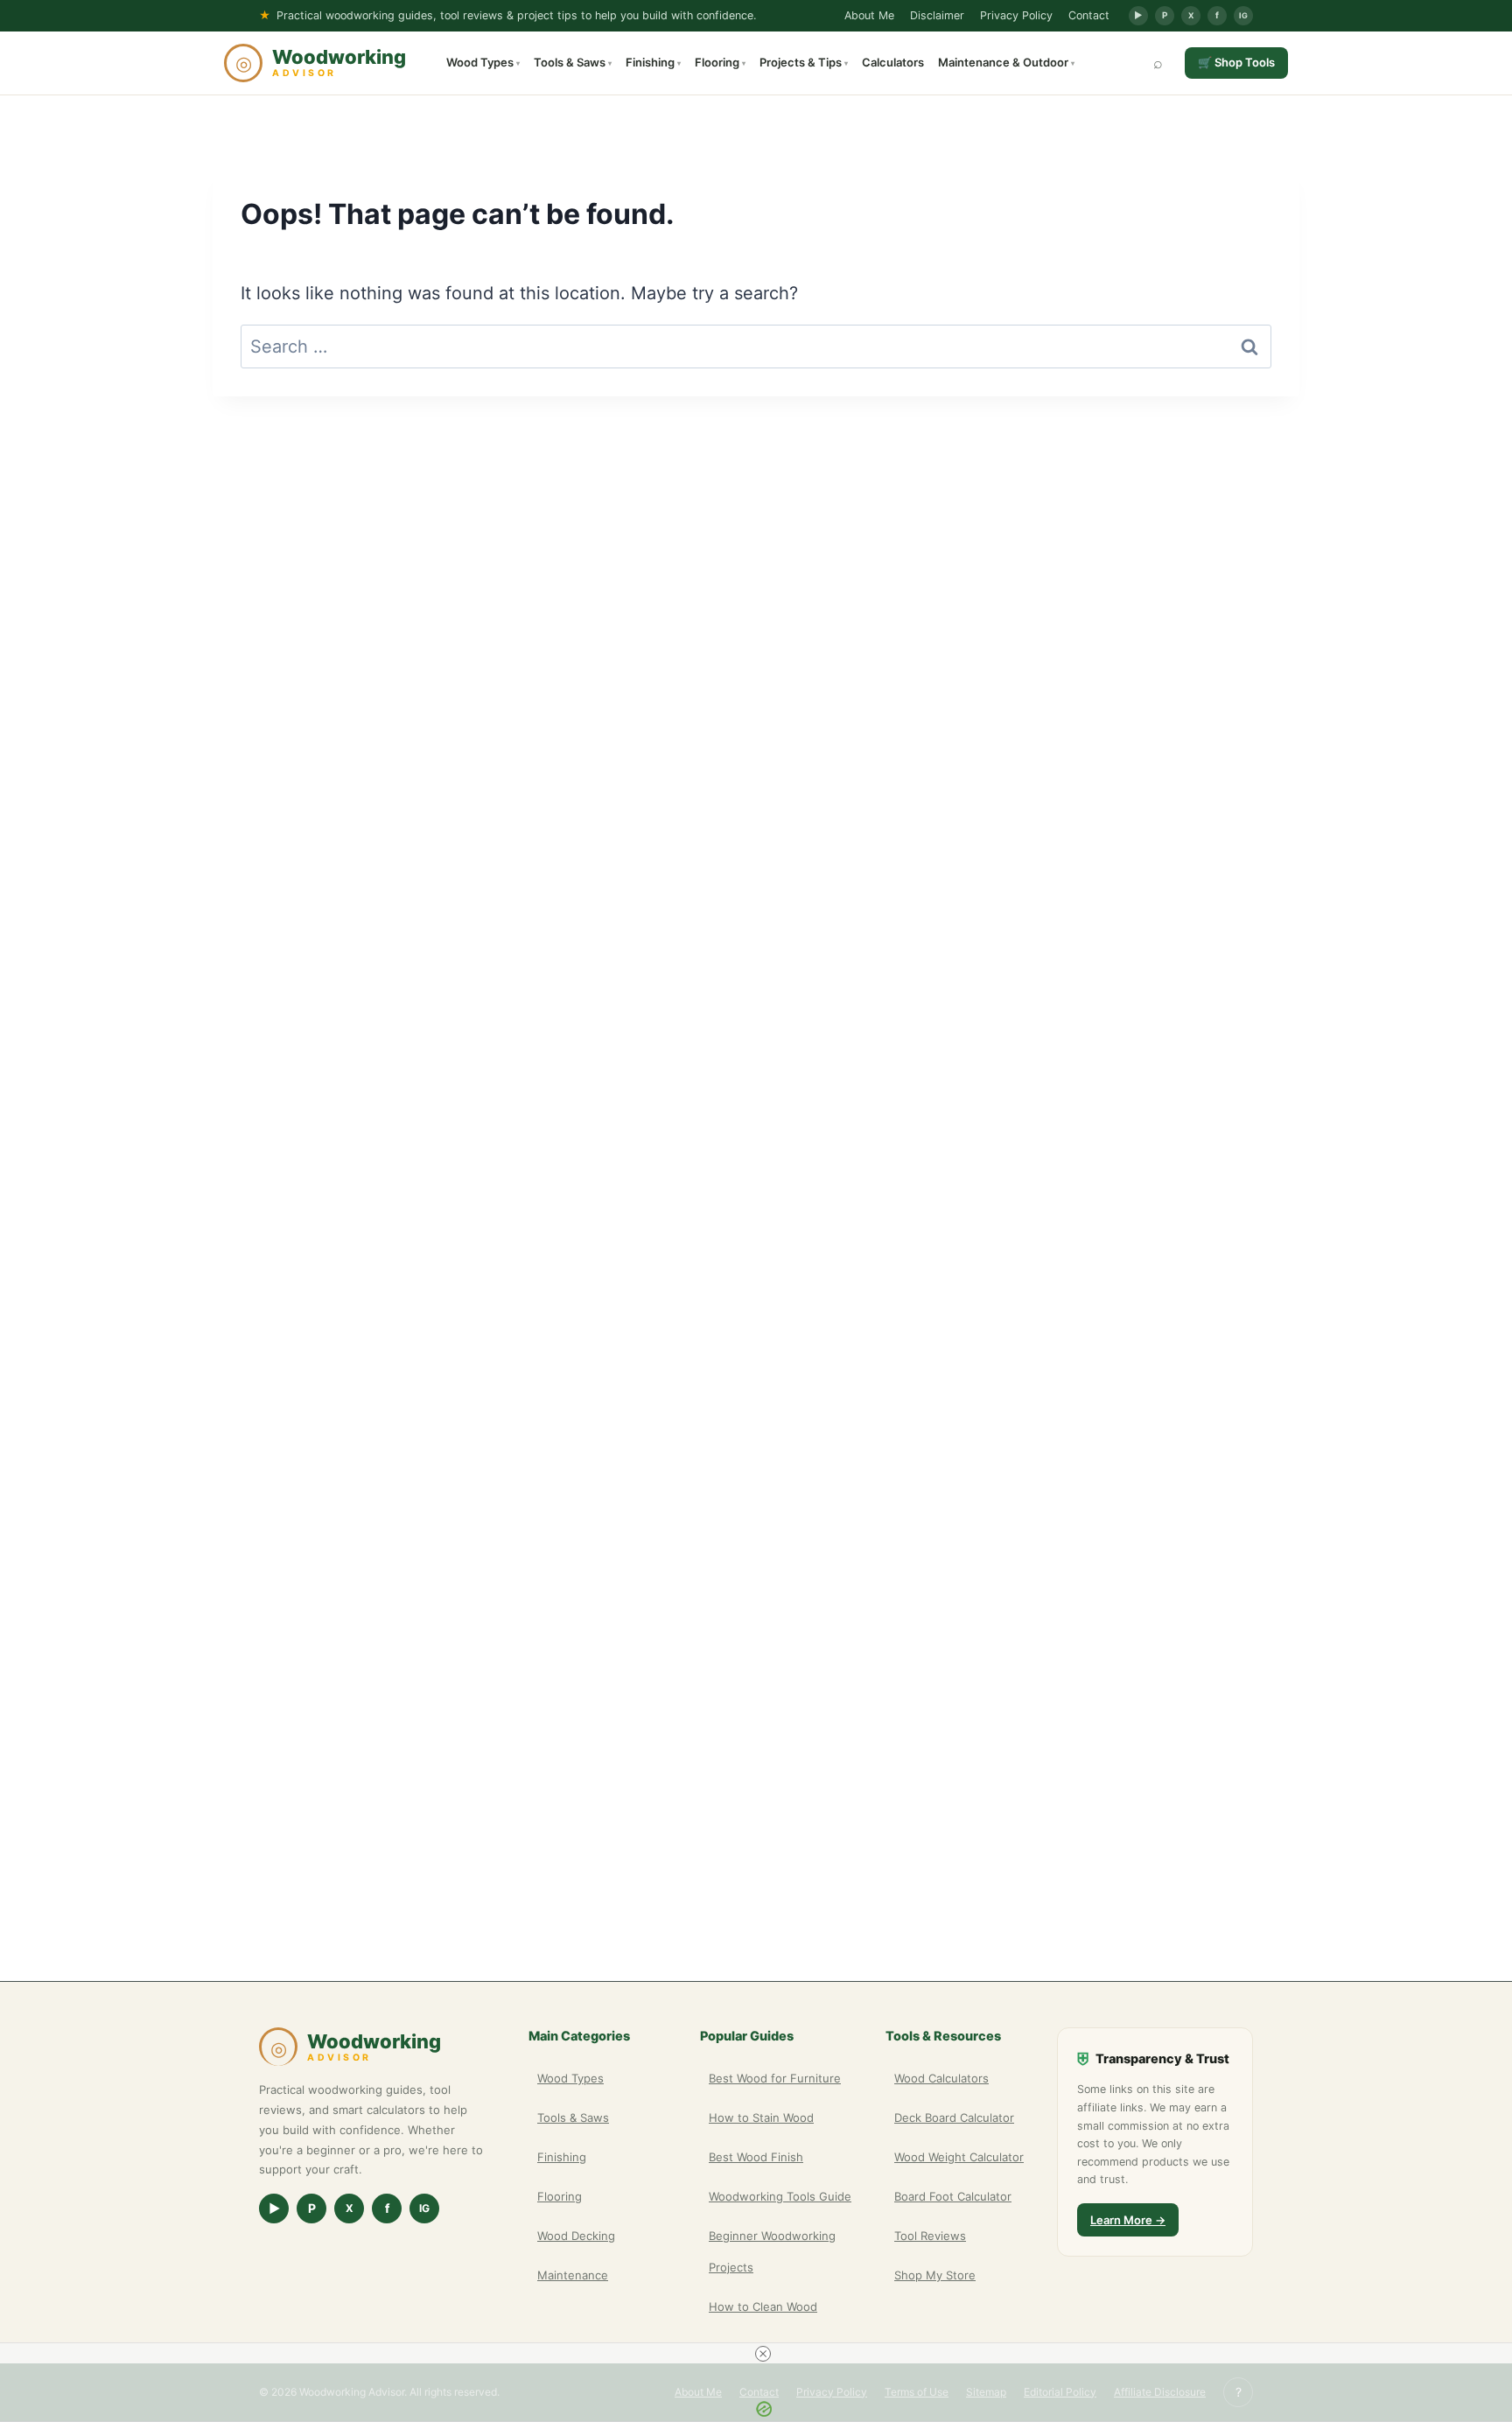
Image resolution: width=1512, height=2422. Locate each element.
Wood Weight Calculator (959, 2157)
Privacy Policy (1016, 15)
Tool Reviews (930, 2236)
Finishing (653, 62)
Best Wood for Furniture (775, 2078)
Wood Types (483, 62)
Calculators (893, 62)
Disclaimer (937, 15)
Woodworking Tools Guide (780, 2196)
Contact (1089, 15)
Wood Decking (576, 2236)
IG (1243, 15)
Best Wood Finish (756, 2157)
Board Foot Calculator (953, 2196)
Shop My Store (935, 2275)
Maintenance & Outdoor (1006, 62)
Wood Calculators (941, 2078)
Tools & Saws (573, 62)
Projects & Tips (804, 62)
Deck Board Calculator (954, 2117)
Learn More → (1128, 2220)
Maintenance (573, 2275)
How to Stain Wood (761, 2117)
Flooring (720, 62)
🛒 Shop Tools (1236, 62)
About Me (869, 15)
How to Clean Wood (763, 2306)
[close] (763, 2354)
